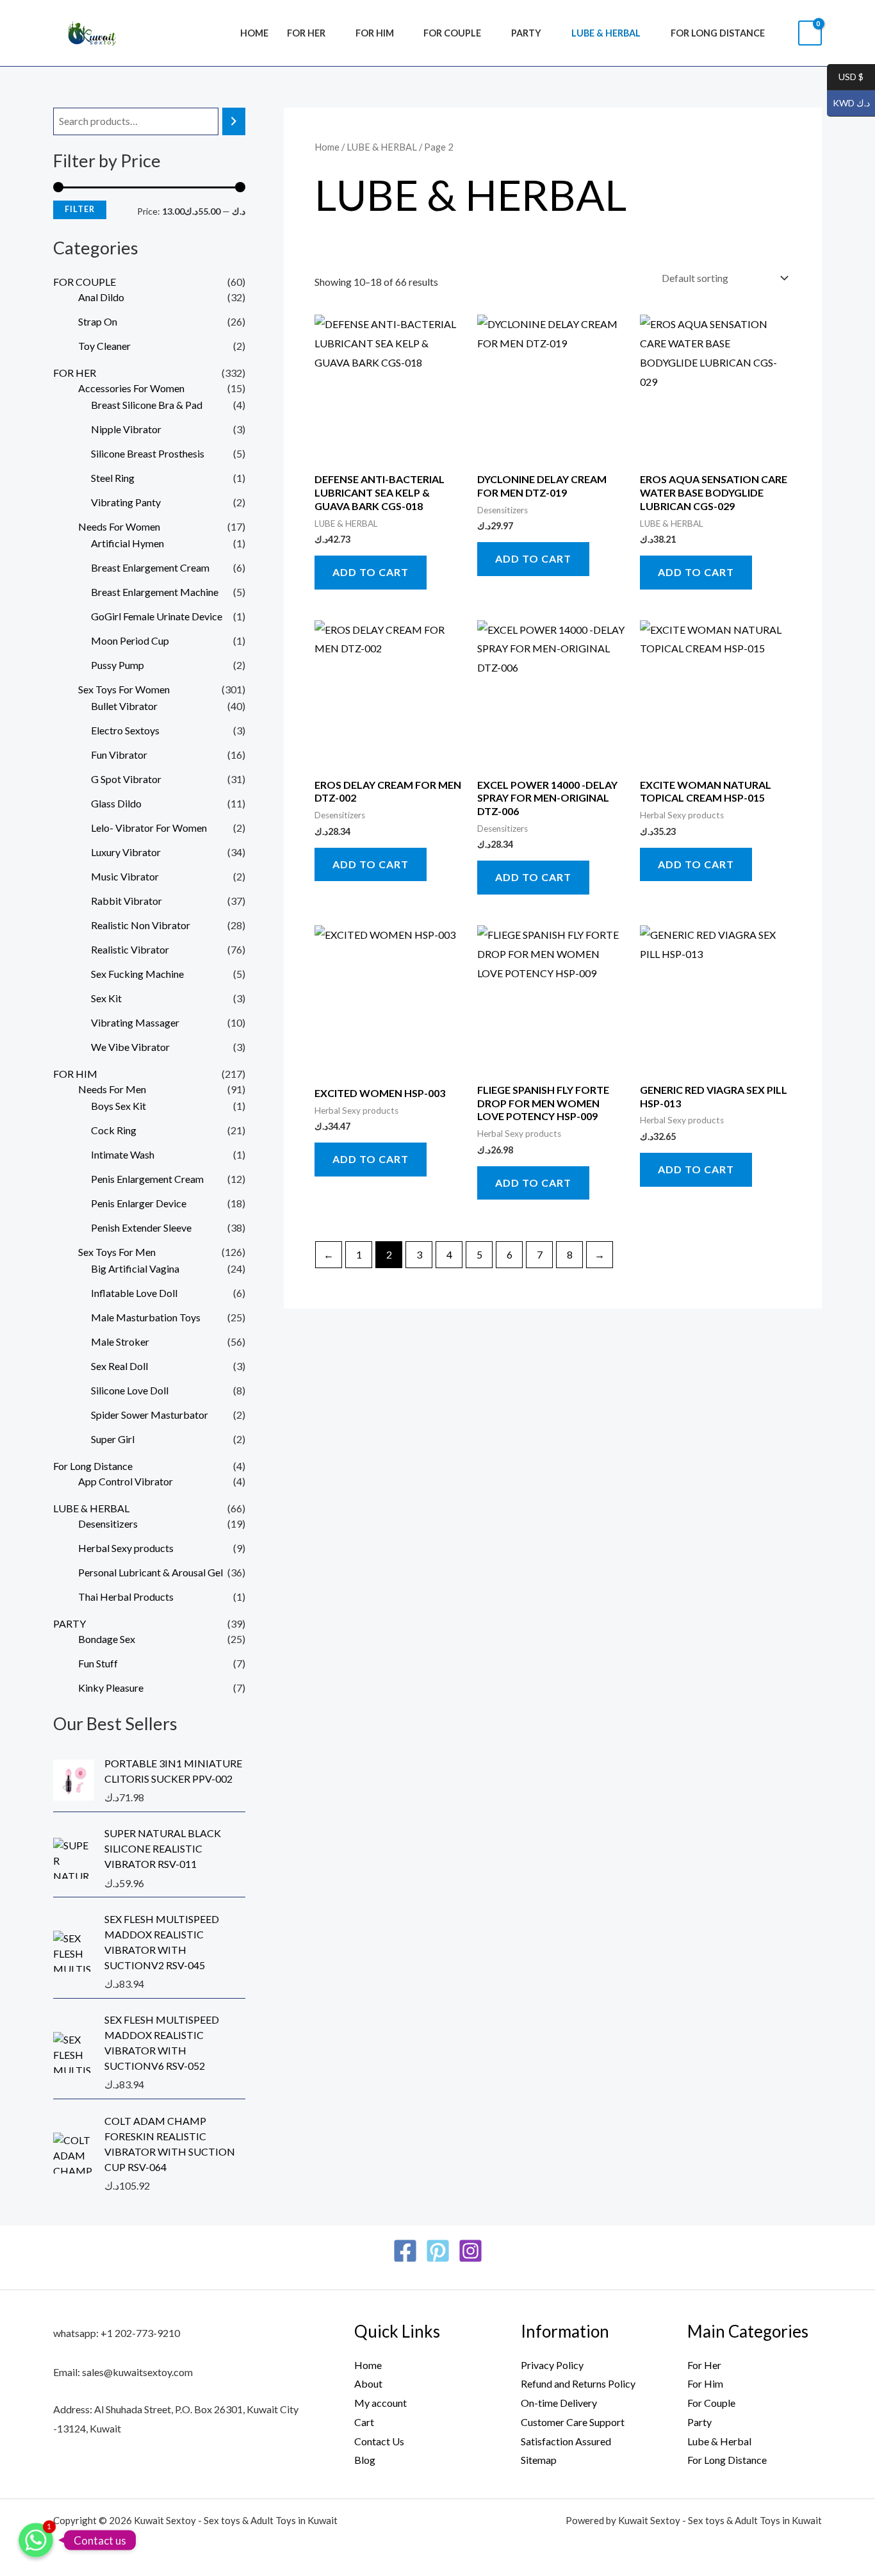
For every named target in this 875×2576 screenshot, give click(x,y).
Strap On (98, 321)
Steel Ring (113, 478)
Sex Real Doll (119, 1366)
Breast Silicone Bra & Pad (147, 405)
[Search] (234, 121)
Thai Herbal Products (126, 1597)
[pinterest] (438, 2251)
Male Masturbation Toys (146, 1317)
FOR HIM (375, 33)
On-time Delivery (559, 2403)
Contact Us (379, 2441)
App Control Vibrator (126, 1481)
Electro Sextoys (125, 730)
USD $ (845, 77)
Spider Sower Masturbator (150, 1415)
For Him (705, 2383)
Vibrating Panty (126, 502)
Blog (365, 2460)
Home (254, 33)
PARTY (526, 33)
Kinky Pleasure (111, 1688)
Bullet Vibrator (124, 706)
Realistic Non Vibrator (141, 925)
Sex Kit (106, 998)
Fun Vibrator (119, 755)
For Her (704, 2365)
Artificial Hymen (127, 543)
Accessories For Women (131, 388)
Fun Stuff (98, 1663)
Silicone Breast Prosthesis (148, 453)
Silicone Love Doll (130, 1390)
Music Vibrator (125, 876)
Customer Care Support (573, 2422)
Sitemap (539, 2460)
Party (699, 2422)
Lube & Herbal (719, 2441)
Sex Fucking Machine (137, 974)
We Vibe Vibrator (130, 1047)
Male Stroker (120, 1342)
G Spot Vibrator (126, 779)
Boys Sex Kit (119, 1106)
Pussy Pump (118, 665)
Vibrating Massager (135, 1022)
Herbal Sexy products (126, 1548)
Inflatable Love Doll (134, 1293)
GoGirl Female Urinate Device (157, 616)
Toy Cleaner (104, 346)
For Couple (711, 2403)
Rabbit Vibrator (127, 901)
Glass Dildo (116, 803)
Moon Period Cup (130, 640)
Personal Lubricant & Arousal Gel (151, 1572)
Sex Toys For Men (117, 1252)
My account (380, 2403)
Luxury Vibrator (126, 852)
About (368, 2383)
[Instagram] (470, 2251)
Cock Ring (114, 1130)
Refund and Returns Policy (578, 2383)
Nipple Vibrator (126, 429)
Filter (80, 209)
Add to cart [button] (371, 572)
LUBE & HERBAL (606, 33)
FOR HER (306, 33)
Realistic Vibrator (130, 949)
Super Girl (113, 1439)
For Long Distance (718, 33)
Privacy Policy (552, 2365)
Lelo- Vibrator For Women (149, 828)
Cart (364, 2422)
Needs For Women (119, 526)
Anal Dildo (101, 297)
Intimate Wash (123, 1154)
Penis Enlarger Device (139, 1203)
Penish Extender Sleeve (141, 1227)
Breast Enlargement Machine (155, 592)
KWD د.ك (848, 103)
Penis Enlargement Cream (147, 1179)
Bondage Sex (107, 1639)
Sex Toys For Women (124, 689)
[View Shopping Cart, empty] (810, 33)
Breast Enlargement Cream (150, 567)
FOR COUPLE (452, 33)
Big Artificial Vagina (135, 1268)
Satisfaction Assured (566, 2441)
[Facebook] (405, 2251)
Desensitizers (108, 1523)
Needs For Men (112, 1089)
